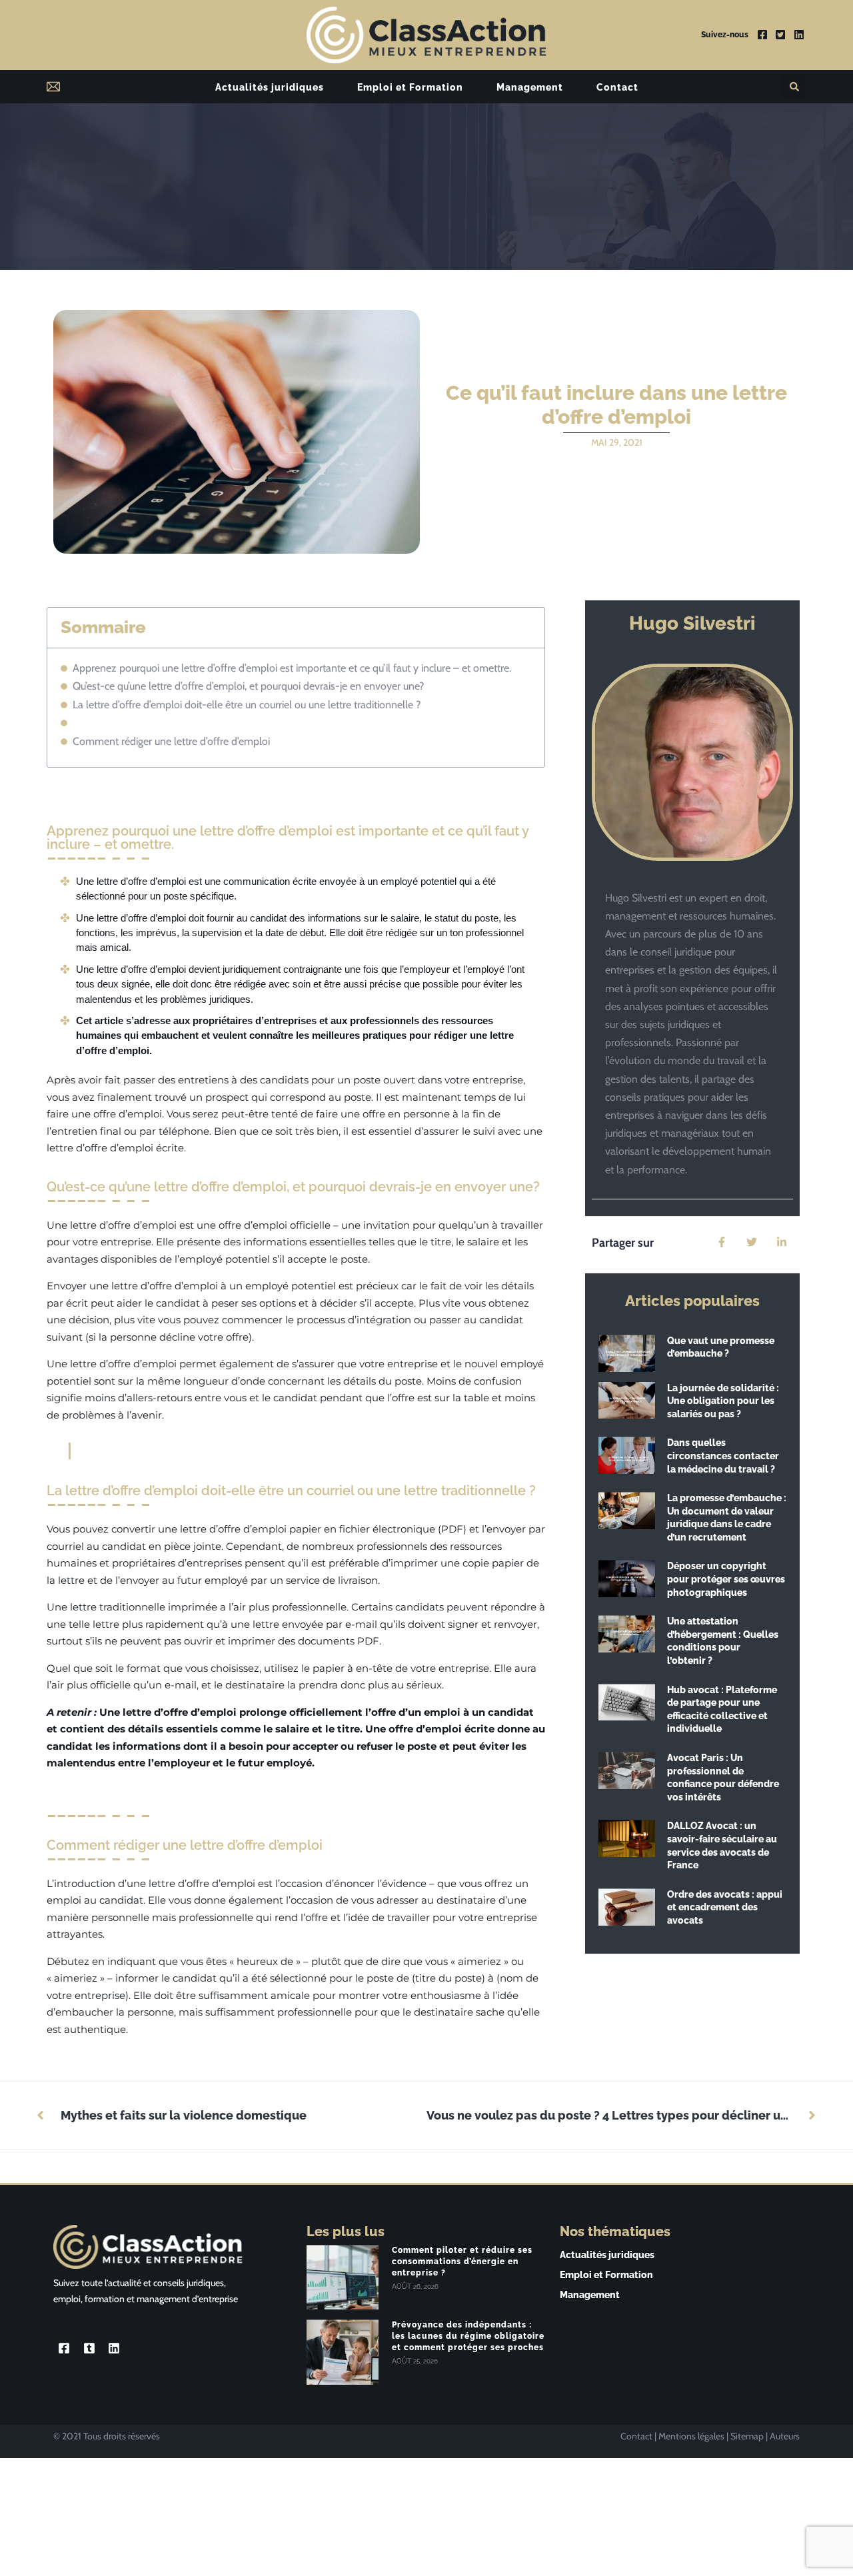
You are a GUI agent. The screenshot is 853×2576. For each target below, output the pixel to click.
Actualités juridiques (270, 87)
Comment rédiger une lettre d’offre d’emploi (171, 741)
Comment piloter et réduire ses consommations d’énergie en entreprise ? (462, 2261)
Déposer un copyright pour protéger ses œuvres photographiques (726, 1579)
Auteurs (785, 2436)
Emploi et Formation (410, 87)
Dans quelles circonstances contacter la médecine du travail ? (723, 1456)
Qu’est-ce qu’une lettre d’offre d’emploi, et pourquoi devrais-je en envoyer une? (248, 686)
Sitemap (747, 2436)
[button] (794, 86)
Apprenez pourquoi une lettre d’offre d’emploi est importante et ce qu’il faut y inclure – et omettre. (292, 668)
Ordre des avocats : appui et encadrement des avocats (725, 1907)
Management (530, 87)
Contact (617, 87)
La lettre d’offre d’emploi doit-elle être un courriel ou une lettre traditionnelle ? (247, 705)
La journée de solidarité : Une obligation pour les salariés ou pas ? (723, 1401)
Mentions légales (691, 2436)
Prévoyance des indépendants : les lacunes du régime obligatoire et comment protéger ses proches (468, 2336)
